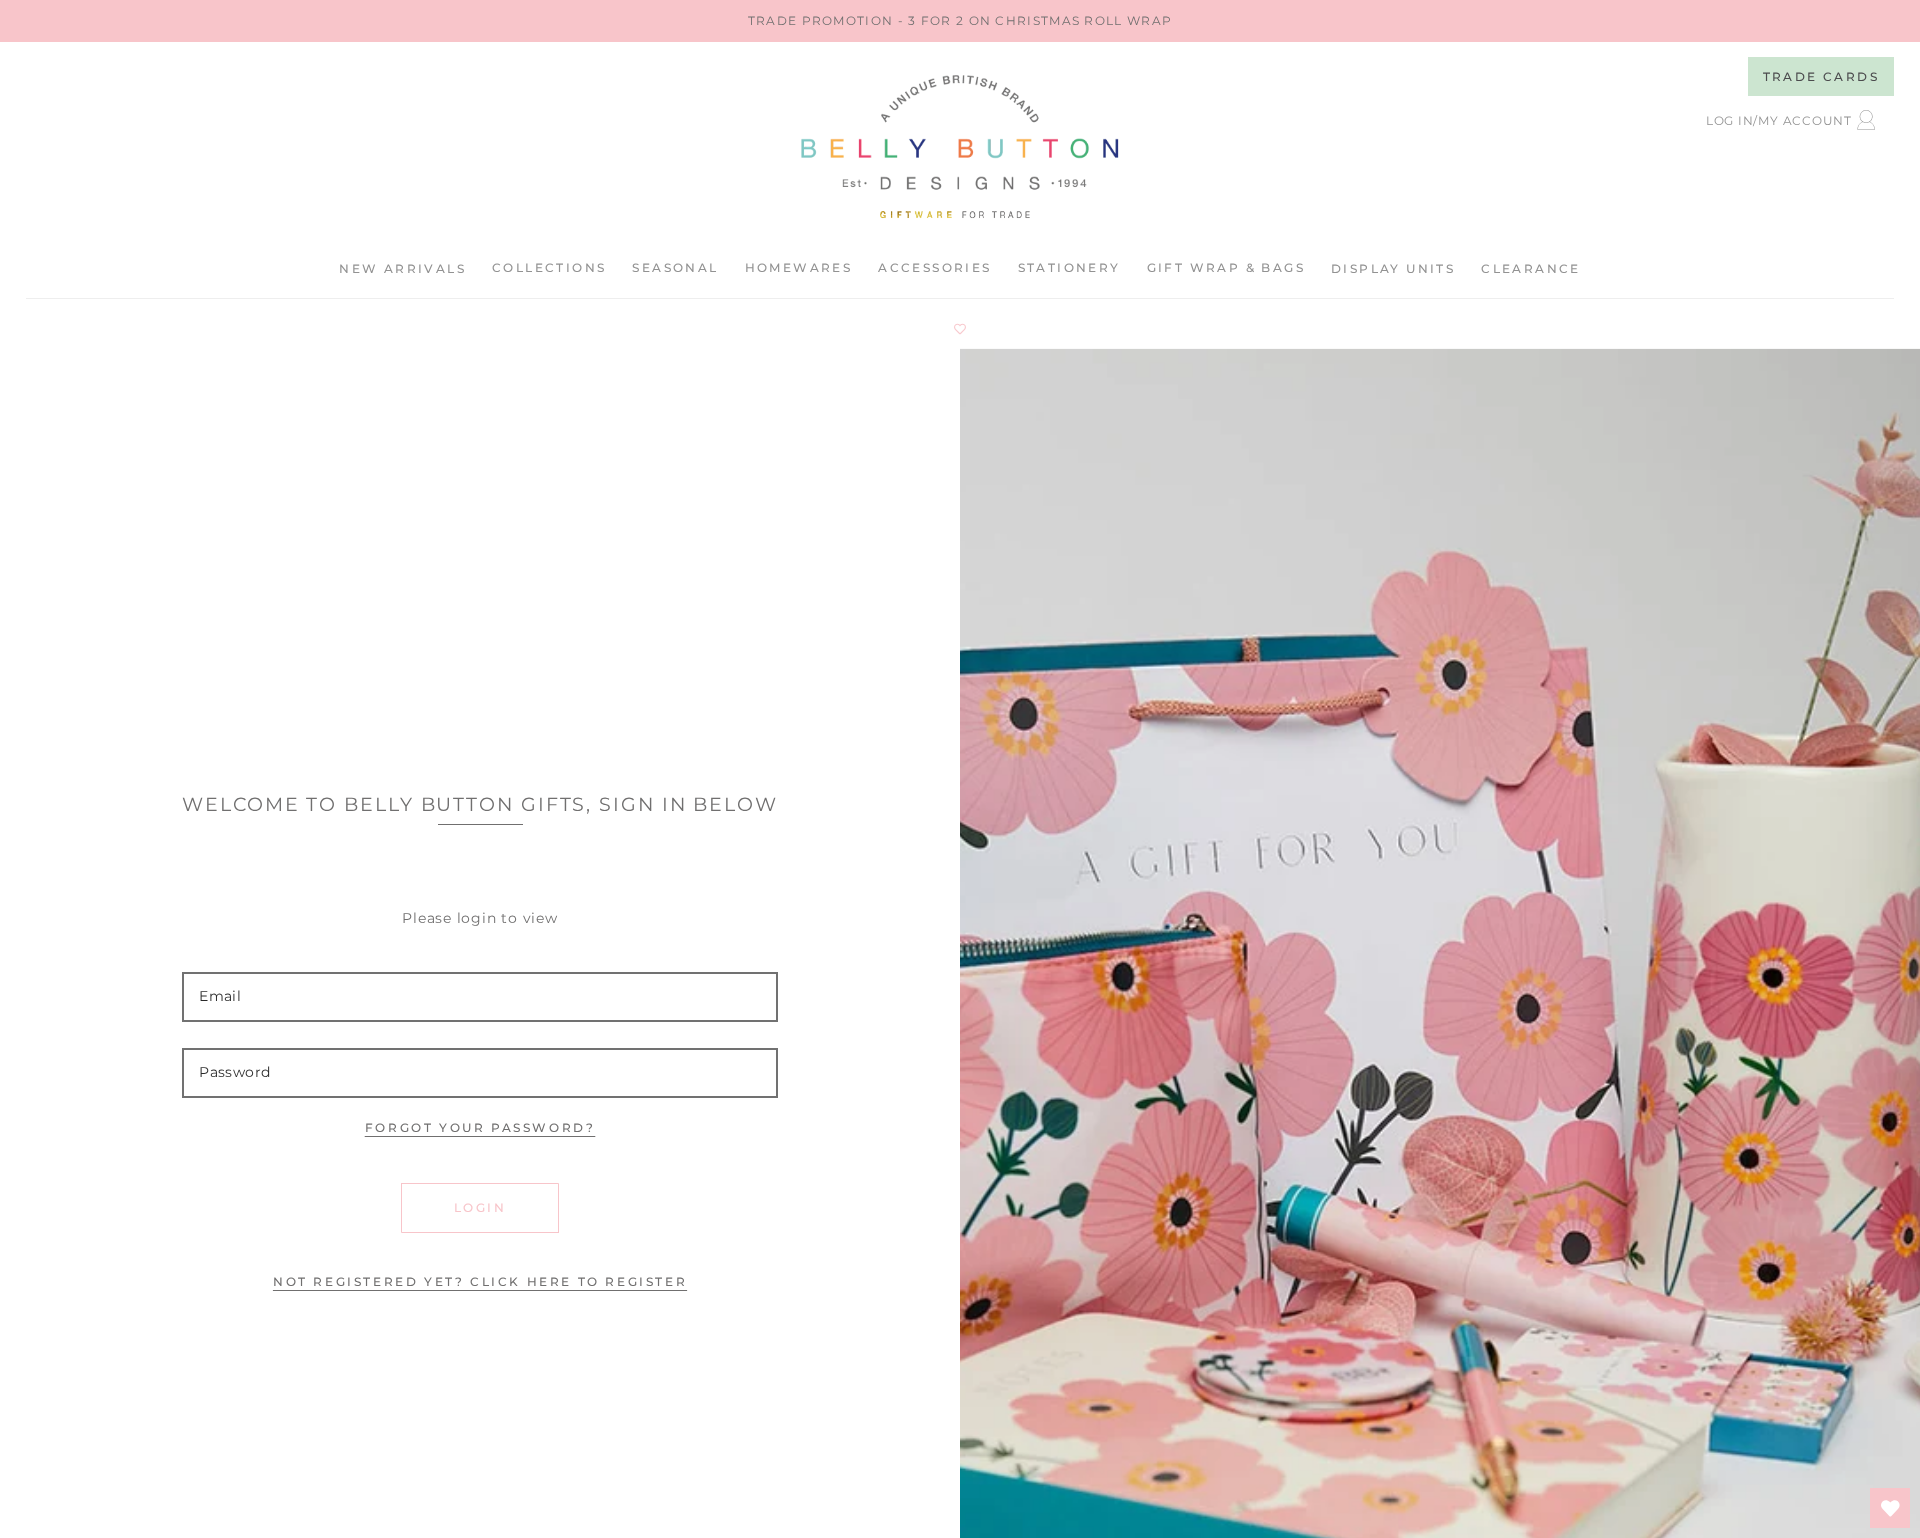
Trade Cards (1821, 76)
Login (480, 1207)
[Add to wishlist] (960, 329)
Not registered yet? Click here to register (480, 1281)
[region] (960, 21)
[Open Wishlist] (1890, 1508)
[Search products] (1703, 171)
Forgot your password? (480, 1127)
